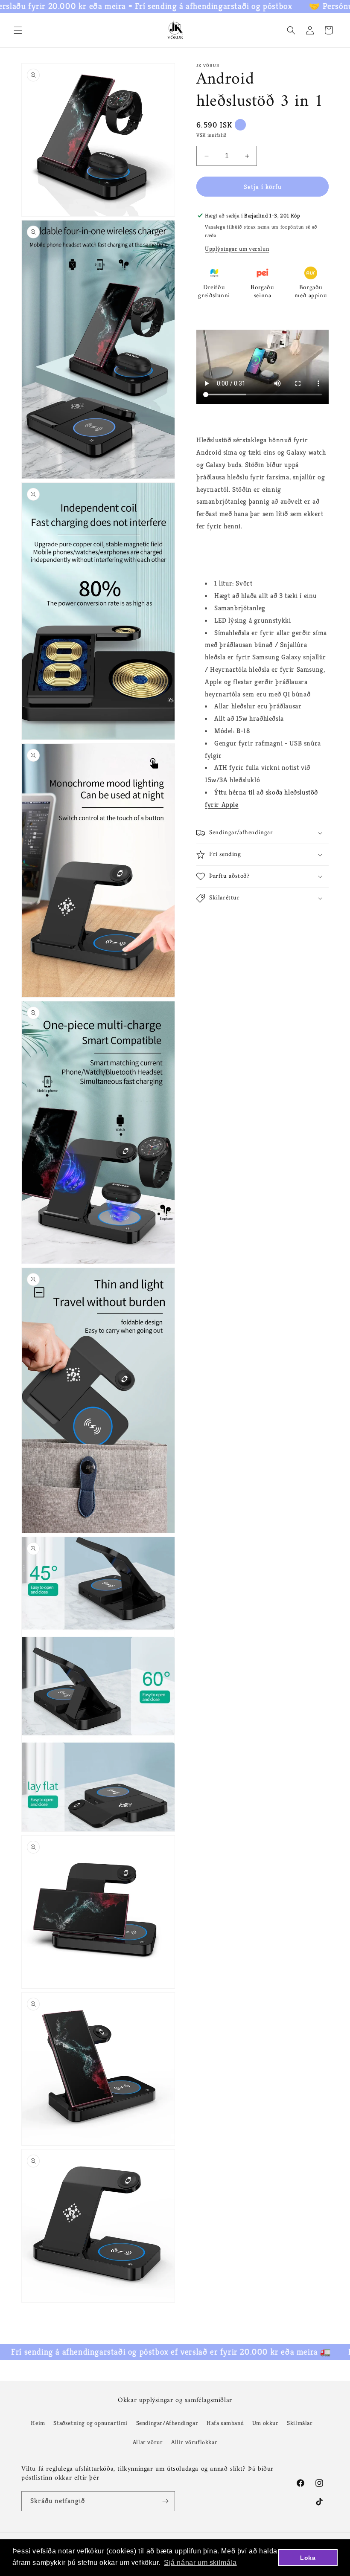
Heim (38, 2423)
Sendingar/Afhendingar (167, 2423)
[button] (18, 30)
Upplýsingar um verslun (237, 249)
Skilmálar (300, 2423)
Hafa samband (225, 2423)
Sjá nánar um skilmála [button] (200, 2563)
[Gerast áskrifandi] (165, 2501)
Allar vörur (148, 2442)
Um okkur (265, 2423)
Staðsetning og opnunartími (90, 2423)
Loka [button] (308, 2558)
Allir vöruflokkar (194, 2442)
